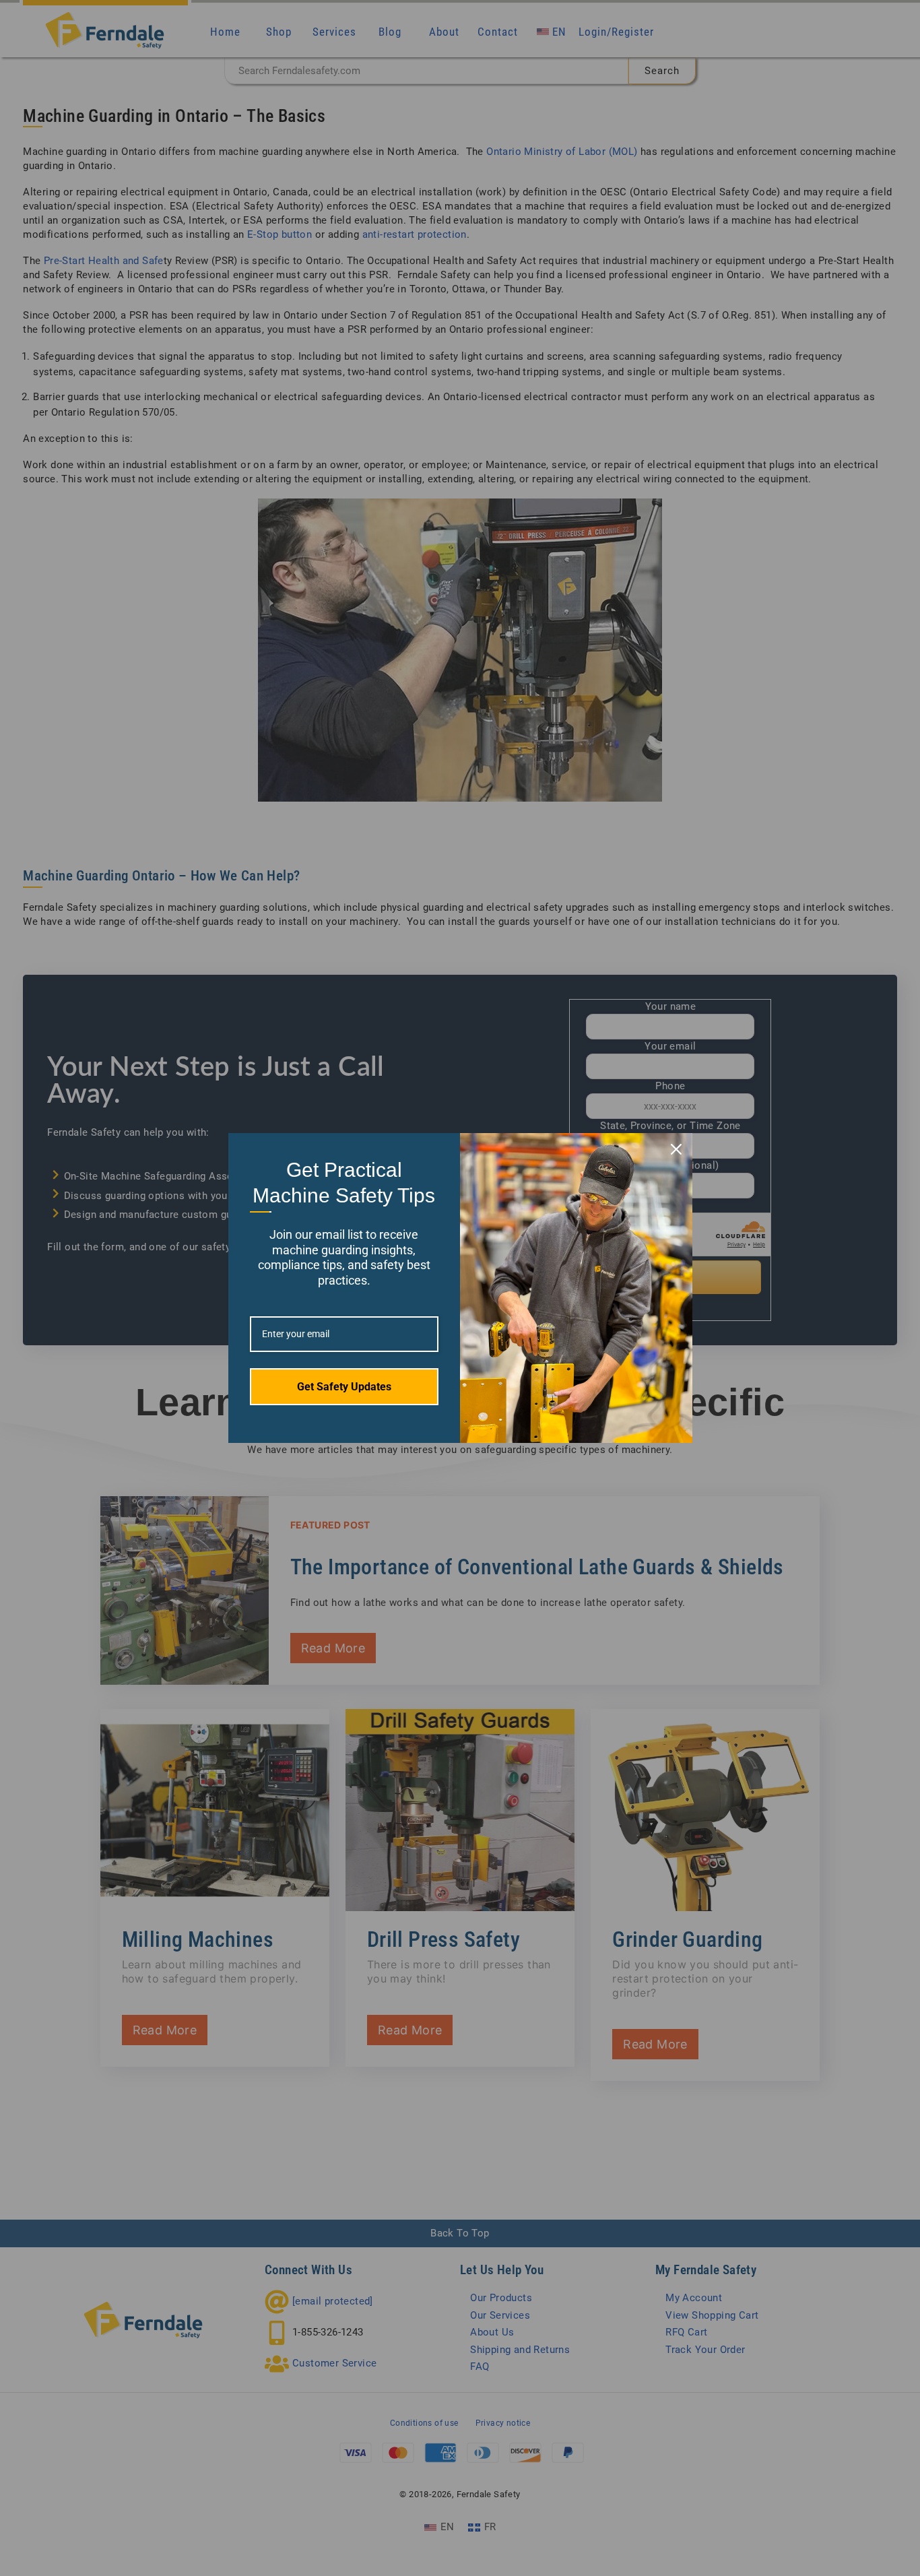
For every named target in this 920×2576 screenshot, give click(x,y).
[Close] (676, 1149)
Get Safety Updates (344, 1387)
